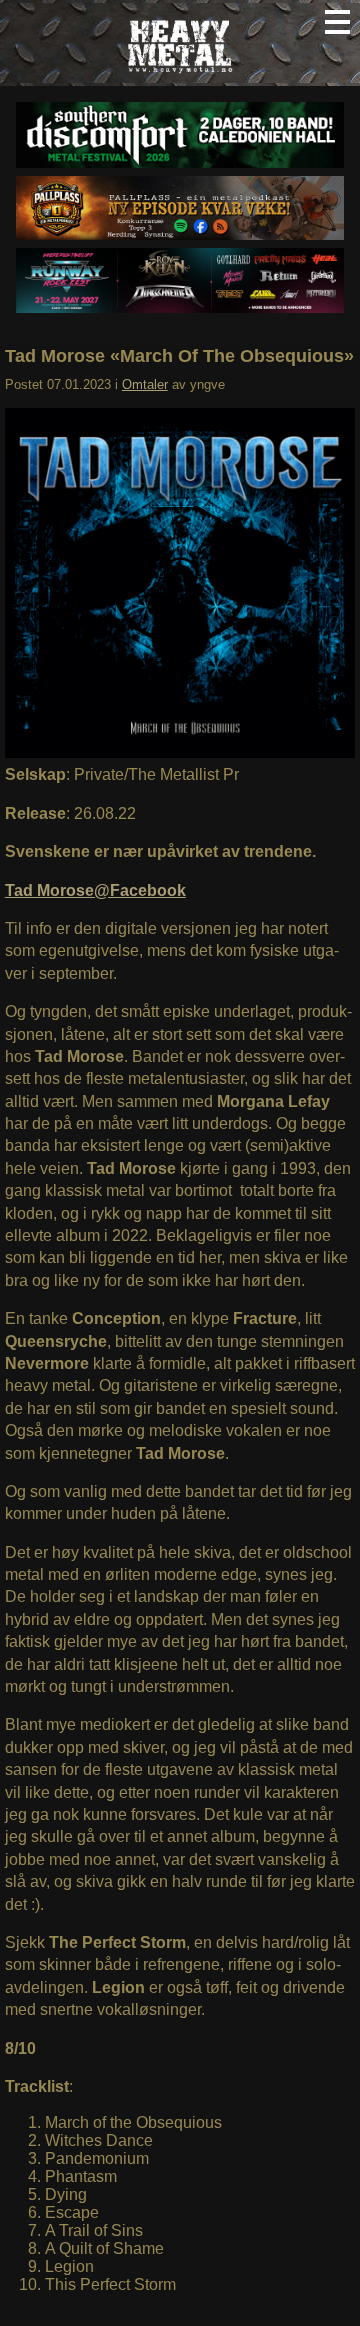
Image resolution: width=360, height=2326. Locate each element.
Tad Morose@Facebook (95, 890)
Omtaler (145, 384)
